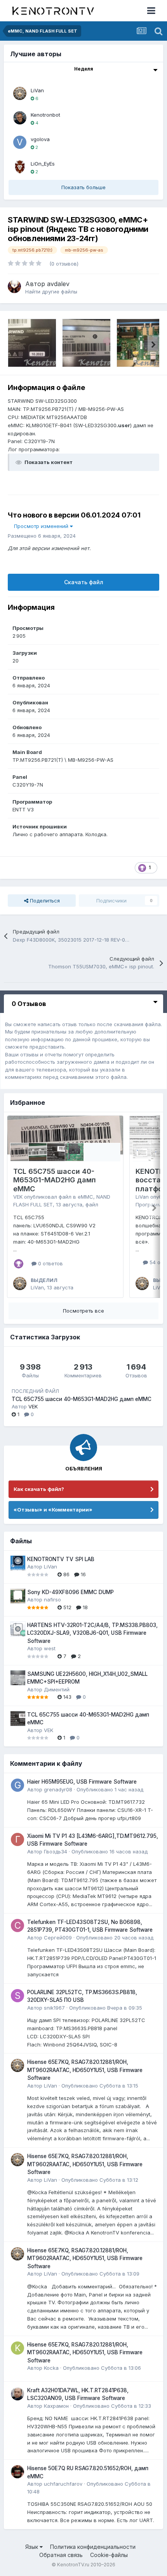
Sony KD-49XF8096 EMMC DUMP (70, 1592)
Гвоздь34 (56, 1851)
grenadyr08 (58, 1789)
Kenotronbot (45, 115)
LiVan (37, 90)
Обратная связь (61, 2555)
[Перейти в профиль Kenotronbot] (20, 118)
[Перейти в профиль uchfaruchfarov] (17, 2472)
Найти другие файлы (51, 292)
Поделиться (44, 901)
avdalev (58, 284)
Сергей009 (58, 1938)
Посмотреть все (83, 1311)
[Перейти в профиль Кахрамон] (17, 2394)
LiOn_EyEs (43, 164)
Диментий (57, 1689)
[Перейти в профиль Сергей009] (17, 1926)
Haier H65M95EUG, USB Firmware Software (82, 1782)
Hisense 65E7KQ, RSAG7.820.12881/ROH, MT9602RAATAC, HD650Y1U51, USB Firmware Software (85, 2070)
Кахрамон (56, 2406)
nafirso (52, 1599)
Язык (32, 2547)
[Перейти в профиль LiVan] (20, 93)
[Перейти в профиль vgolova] (20, 142)
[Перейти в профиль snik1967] (17, 1996)
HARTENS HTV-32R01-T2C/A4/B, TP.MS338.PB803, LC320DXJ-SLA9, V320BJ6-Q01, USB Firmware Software (92, 1633)
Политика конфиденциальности (93, 2547)
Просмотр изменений (42, 526)
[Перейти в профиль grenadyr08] (17, 1785)
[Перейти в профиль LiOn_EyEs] (20, 167)
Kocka (51, 2368)
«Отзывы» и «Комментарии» (53, 1510)
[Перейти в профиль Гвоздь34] (17, 1839)
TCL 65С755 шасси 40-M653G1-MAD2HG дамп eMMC (55, 1180)
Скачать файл (84, 582)
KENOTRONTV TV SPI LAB (61, 1559)
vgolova (40, 139)
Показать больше (83, 187)
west (50, 1648)
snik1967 (54, 2008)
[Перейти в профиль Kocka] (17, 2348)
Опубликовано (110, 1789)
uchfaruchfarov (63, 2484)
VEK (18, 1197)
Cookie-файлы (109, 2555)
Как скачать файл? (39, 1489)
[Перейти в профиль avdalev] (14, 286)
